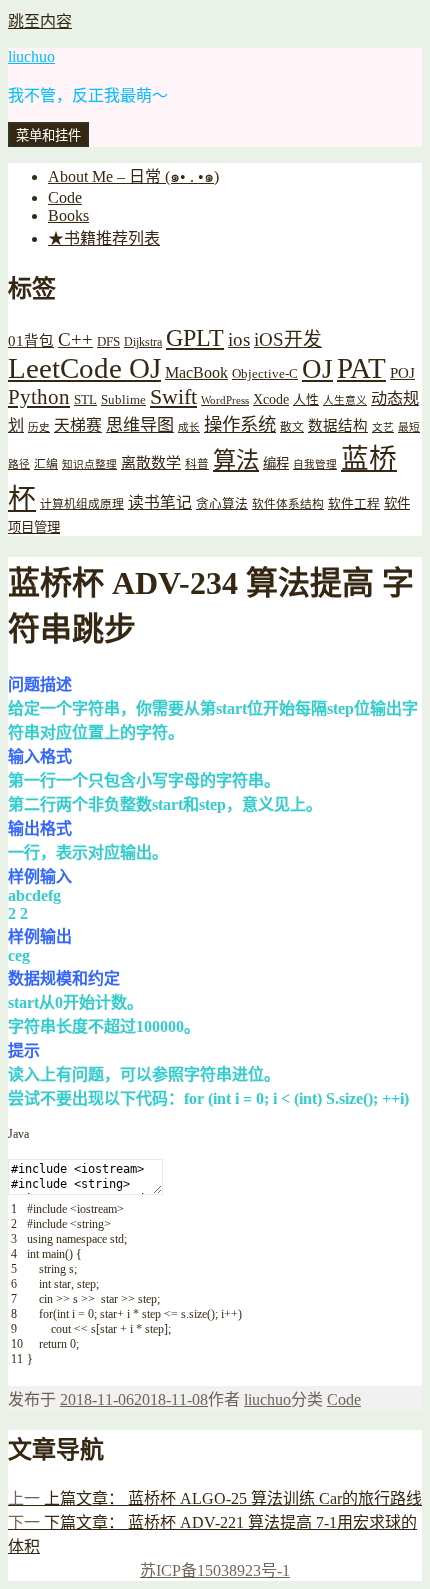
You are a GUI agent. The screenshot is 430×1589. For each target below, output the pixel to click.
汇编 (46, 464)
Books (68, 215)
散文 (292, 427)
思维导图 (140, 425)
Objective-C (265, 373)
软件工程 (354, 504)
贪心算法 (222, 504)
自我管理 (315, 464)
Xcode (271, 399)
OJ (317, 369)
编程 (276, 463)
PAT (361, 368)
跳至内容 (40, 21)
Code (65, 197)
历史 (39, 427)
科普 (197, 464)
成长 (189, 427)
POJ (402, 373)
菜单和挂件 (48, 135)
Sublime (123, 399)
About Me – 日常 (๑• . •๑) (133, 176)
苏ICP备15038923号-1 (215, 1570)
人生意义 (345, 400)
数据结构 (338, 426)
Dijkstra (143, 342)
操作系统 (240, 425)
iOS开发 (288, 339)
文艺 (383, 427)
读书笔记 (160, 502)
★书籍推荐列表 (104, 238)
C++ (75, 339)
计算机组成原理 (82, 504)
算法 (236, 460)
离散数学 (151, 463)
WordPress (225, 400)
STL (85, 399)
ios (239, 339)
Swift (173, 397)
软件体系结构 (288, 504)
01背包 (31, 341)
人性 (306, 400)
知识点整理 (89, 464)
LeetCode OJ (84, 368)
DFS (108, 342)
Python (39, 397)
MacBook (196, 372)
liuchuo (31, 56)
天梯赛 (78, 425)
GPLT (195, 337)
